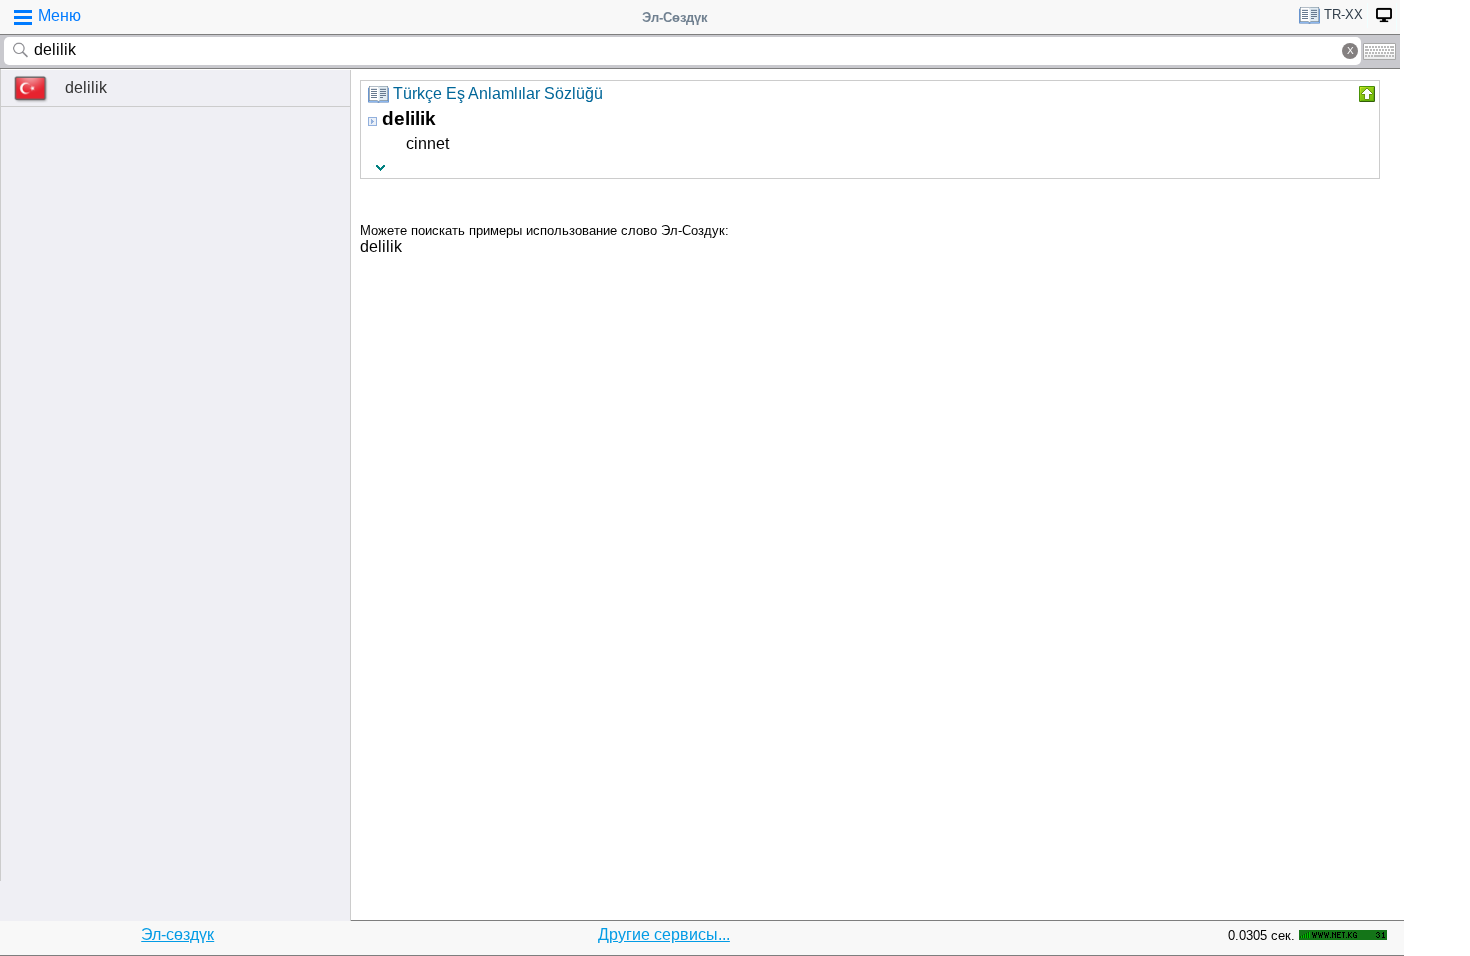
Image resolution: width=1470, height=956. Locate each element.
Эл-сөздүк (177, 934)
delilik (86, 87)
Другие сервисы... (664, 934)
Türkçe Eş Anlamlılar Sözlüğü (498, 93)
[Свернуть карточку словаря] (1365, 94)
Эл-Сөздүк (675, 17)
